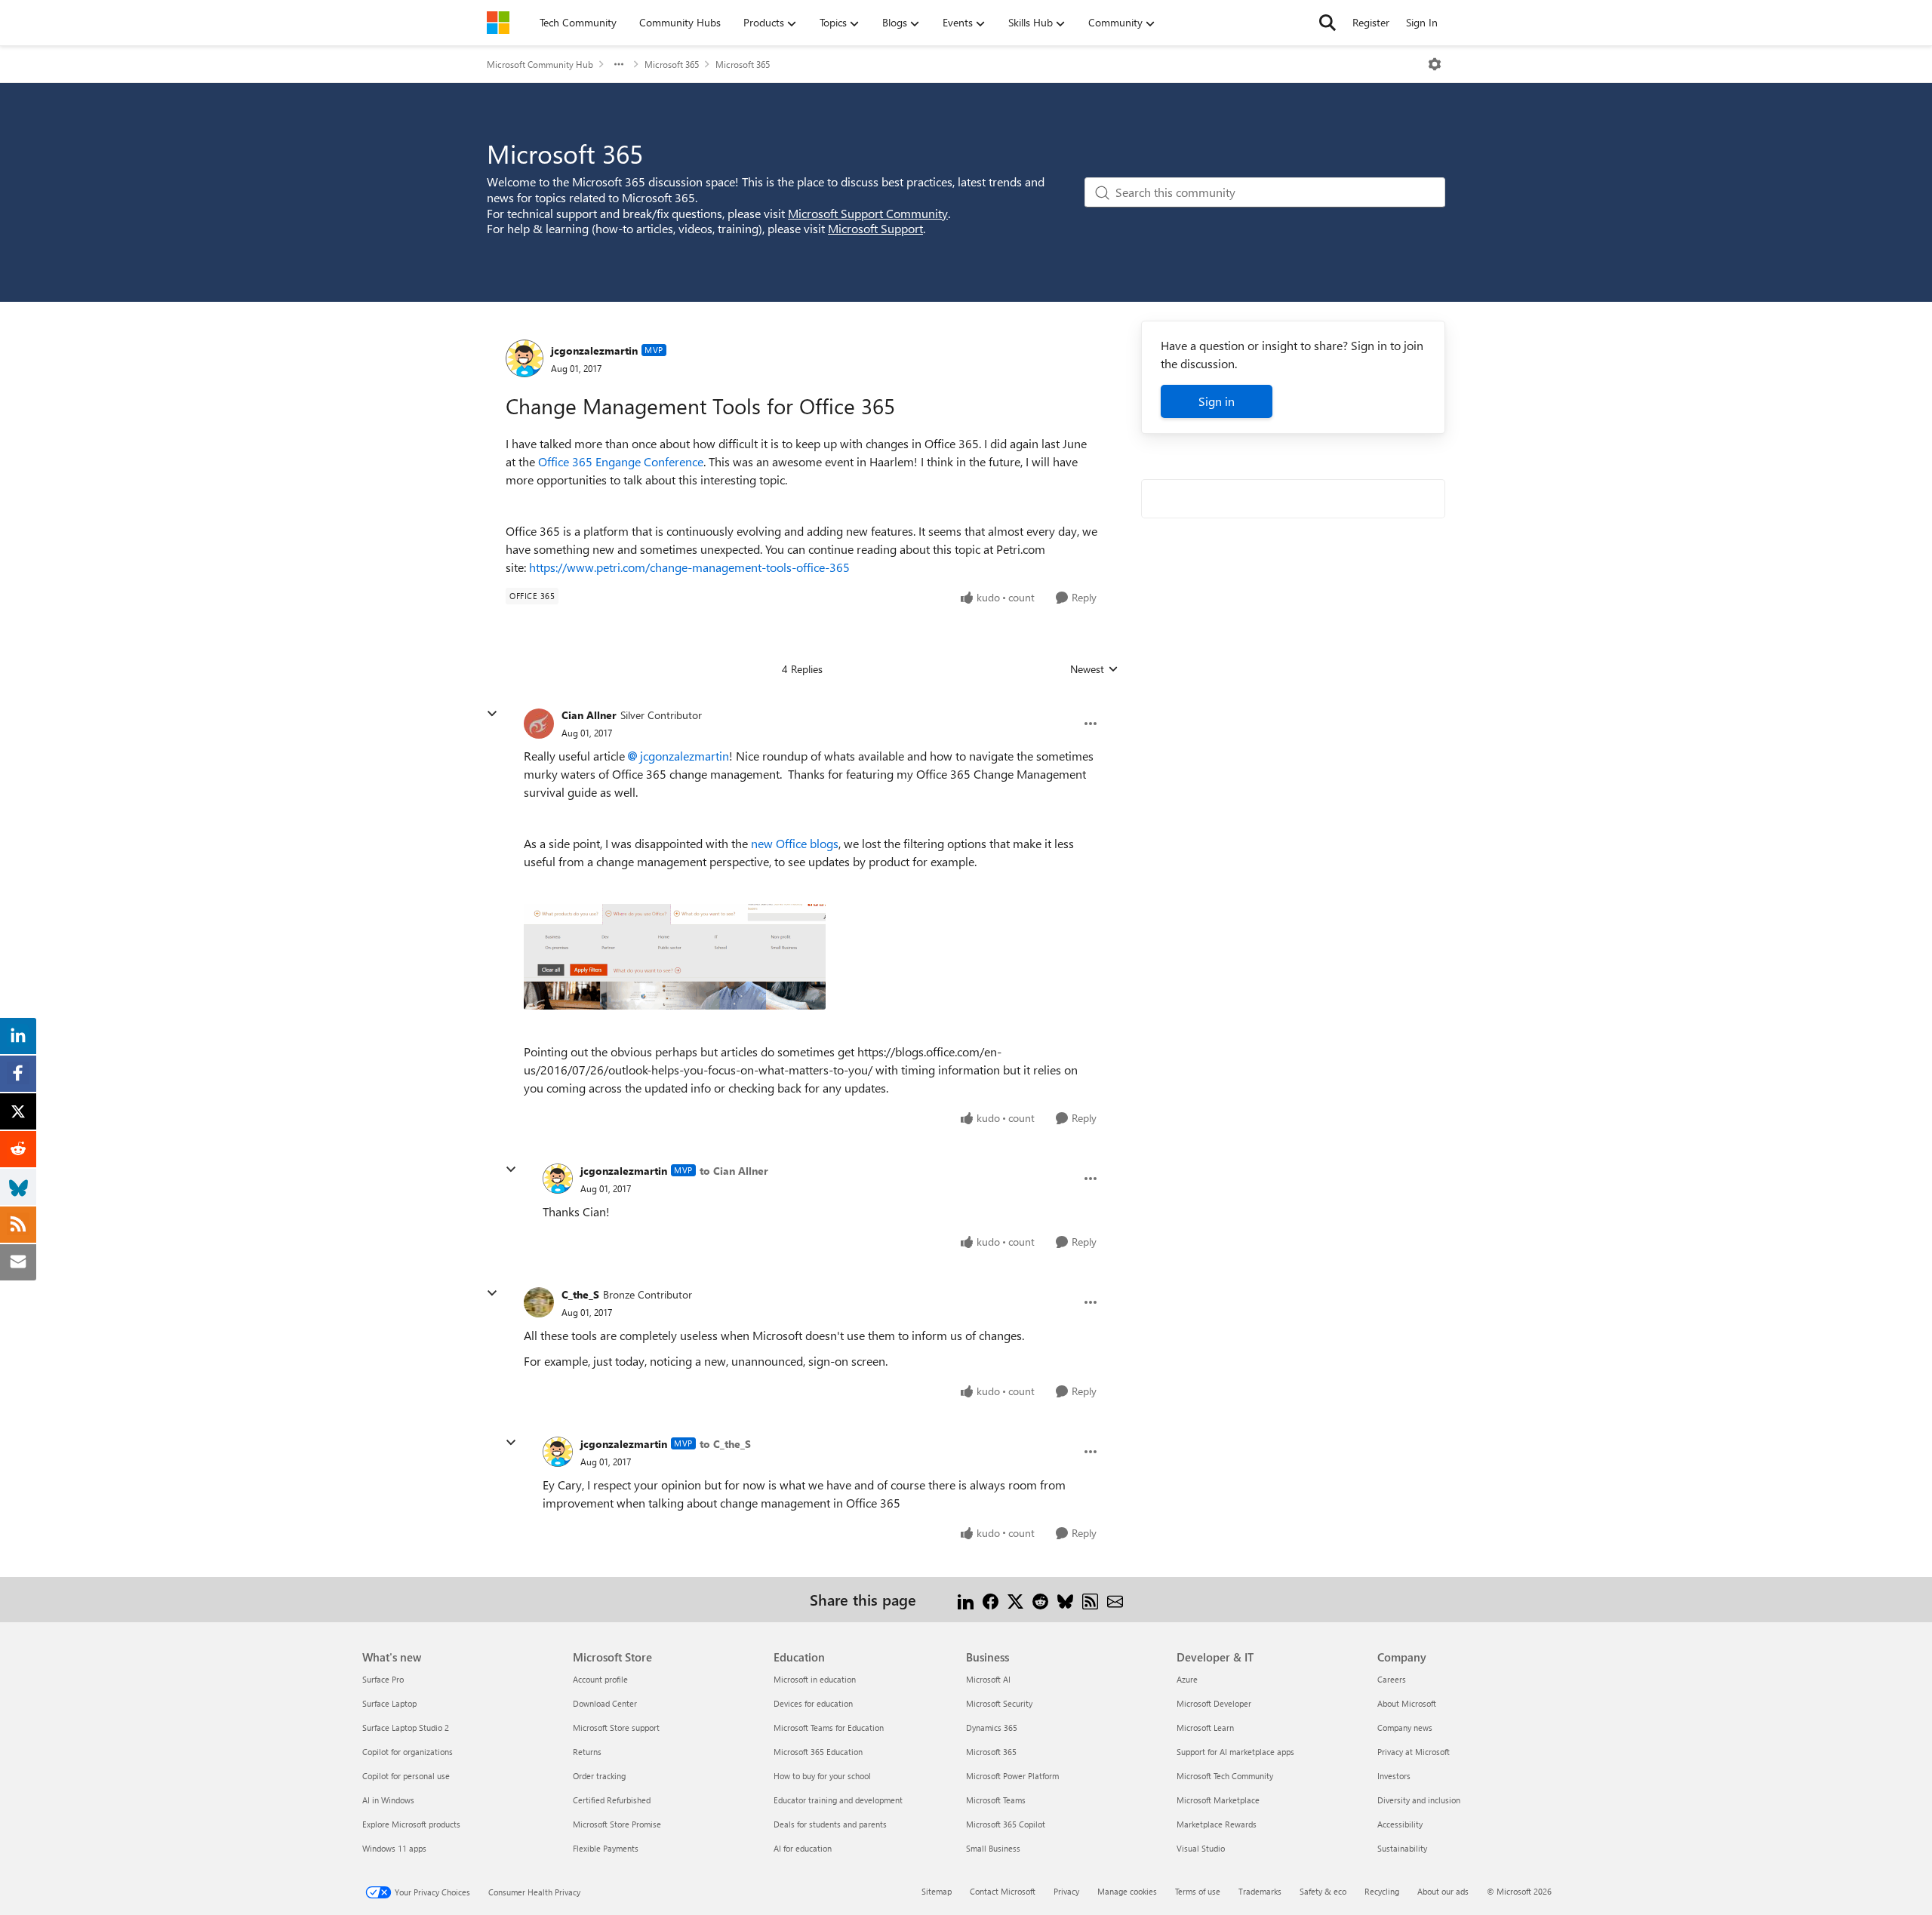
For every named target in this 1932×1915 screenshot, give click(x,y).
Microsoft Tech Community (1225, 1776)
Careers (1392, 1679)
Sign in (1217, 401)
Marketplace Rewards (1217, 1824)
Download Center (605, 1703)
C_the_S (580, 1294)
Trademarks (1260, 1891)
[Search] (1327, 23)
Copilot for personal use (406, 1776)
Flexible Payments (606, 1848)
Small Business (993, 1848)
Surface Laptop (389, 1703)
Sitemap (937, 1891)
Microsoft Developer (1214, 1703)
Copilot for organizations (408, 1752)
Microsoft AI (988, 1679)
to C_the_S (725, 1444)
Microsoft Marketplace (1218, 1800)
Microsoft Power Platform (1012, 1776)
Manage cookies (1127, 1891)
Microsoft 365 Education (818, 1752)
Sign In (1422, 22)
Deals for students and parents (830, 1824)
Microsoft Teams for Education (829, 1727)
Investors (1394, 1776)
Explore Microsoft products (411, 1824)
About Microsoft (1407, 1703)
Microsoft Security (999, 1703)
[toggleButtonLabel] (1435, 64)
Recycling (1382, 1891)
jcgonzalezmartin (594, 350)
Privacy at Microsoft (1414, 1752)
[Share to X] (1015, 1599)
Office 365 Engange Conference (621, 461)
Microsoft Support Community (868, 213)
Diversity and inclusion (1419, 1800)
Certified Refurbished (612, 1800)
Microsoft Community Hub (540, 64)
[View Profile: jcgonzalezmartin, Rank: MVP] (525, 358)
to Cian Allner (734, 1171)
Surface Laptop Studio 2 (406, 1727)
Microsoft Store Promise (617, 1824)
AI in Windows (388, 1800)
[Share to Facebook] (991, 1599)
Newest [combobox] (1094, 669)
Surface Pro (383, 1679)
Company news (1405, 1727)
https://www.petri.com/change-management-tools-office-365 (689, 567)
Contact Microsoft (1003, 1891)
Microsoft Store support (616, 1727)
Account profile (600, 1679)
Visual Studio (1201, 1848)
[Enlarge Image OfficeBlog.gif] (675, 957)
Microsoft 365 (672, 64)
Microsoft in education (815, 1679)
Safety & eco (1323, 1891)
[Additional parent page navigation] (619, 64)
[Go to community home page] (498, 23)
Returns (587, 1752)
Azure (1187, 1679)
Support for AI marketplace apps (1235, 1752)
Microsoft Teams (996, 1800)
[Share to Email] (1115, 1599)
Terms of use (1198, 1891)
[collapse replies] (492, 714)
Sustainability (1402, 1848)
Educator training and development (838, 1800)
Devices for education (813, 1703)
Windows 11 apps (394, 1848)
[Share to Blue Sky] (1065, 1599)
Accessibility (1400, 1824)
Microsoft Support (875, 228)
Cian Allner (589, 715)
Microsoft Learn (1205, 1727)
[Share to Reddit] (1040, 1599)
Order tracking (599, 1776)
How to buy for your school (822, 1776)
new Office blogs (795, 843)
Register (1371, 22)
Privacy (1066, 1891)
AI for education (803, 1848)
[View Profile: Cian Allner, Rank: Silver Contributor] (539, 724)
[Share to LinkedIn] (966, 1599)
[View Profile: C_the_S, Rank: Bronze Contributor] (539, 1302)
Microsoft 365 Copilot (1006, 1824)
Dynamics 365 (992, 1727)
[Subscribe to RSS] (1090, 1599)
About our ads (1443, 1891)
